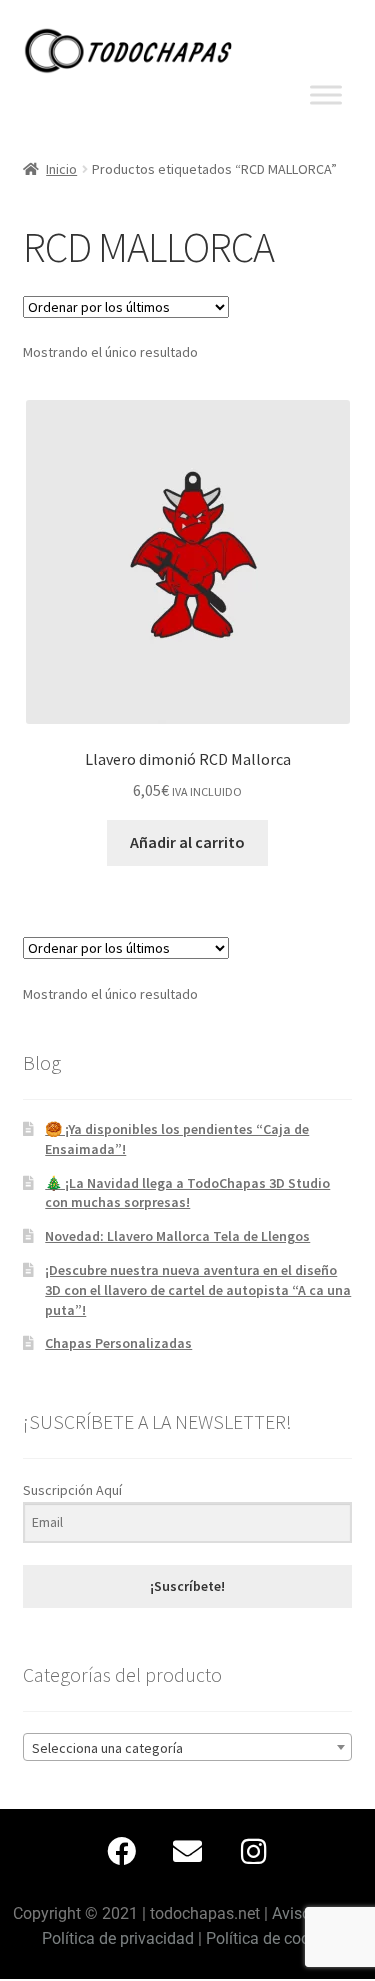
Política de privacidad (118, 1938)
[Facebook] (122, 1852)
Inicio (61, 169)
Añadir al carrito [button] (187, 842)
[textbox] (188, 1748)
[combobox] (188, 1747)
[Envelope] (188, 1852)
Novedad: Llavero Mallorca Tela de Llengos (177, 1236)
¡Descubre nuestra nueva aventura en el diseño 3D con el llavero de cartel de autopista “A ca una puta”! (198, 1290)
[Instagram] (254, 1852)
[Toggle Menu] (326, 94)
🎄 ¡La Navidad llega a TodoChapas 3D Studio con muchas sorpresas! (187, 1193)
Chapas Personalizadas (118, 1343)
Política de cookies (272, 1938)
